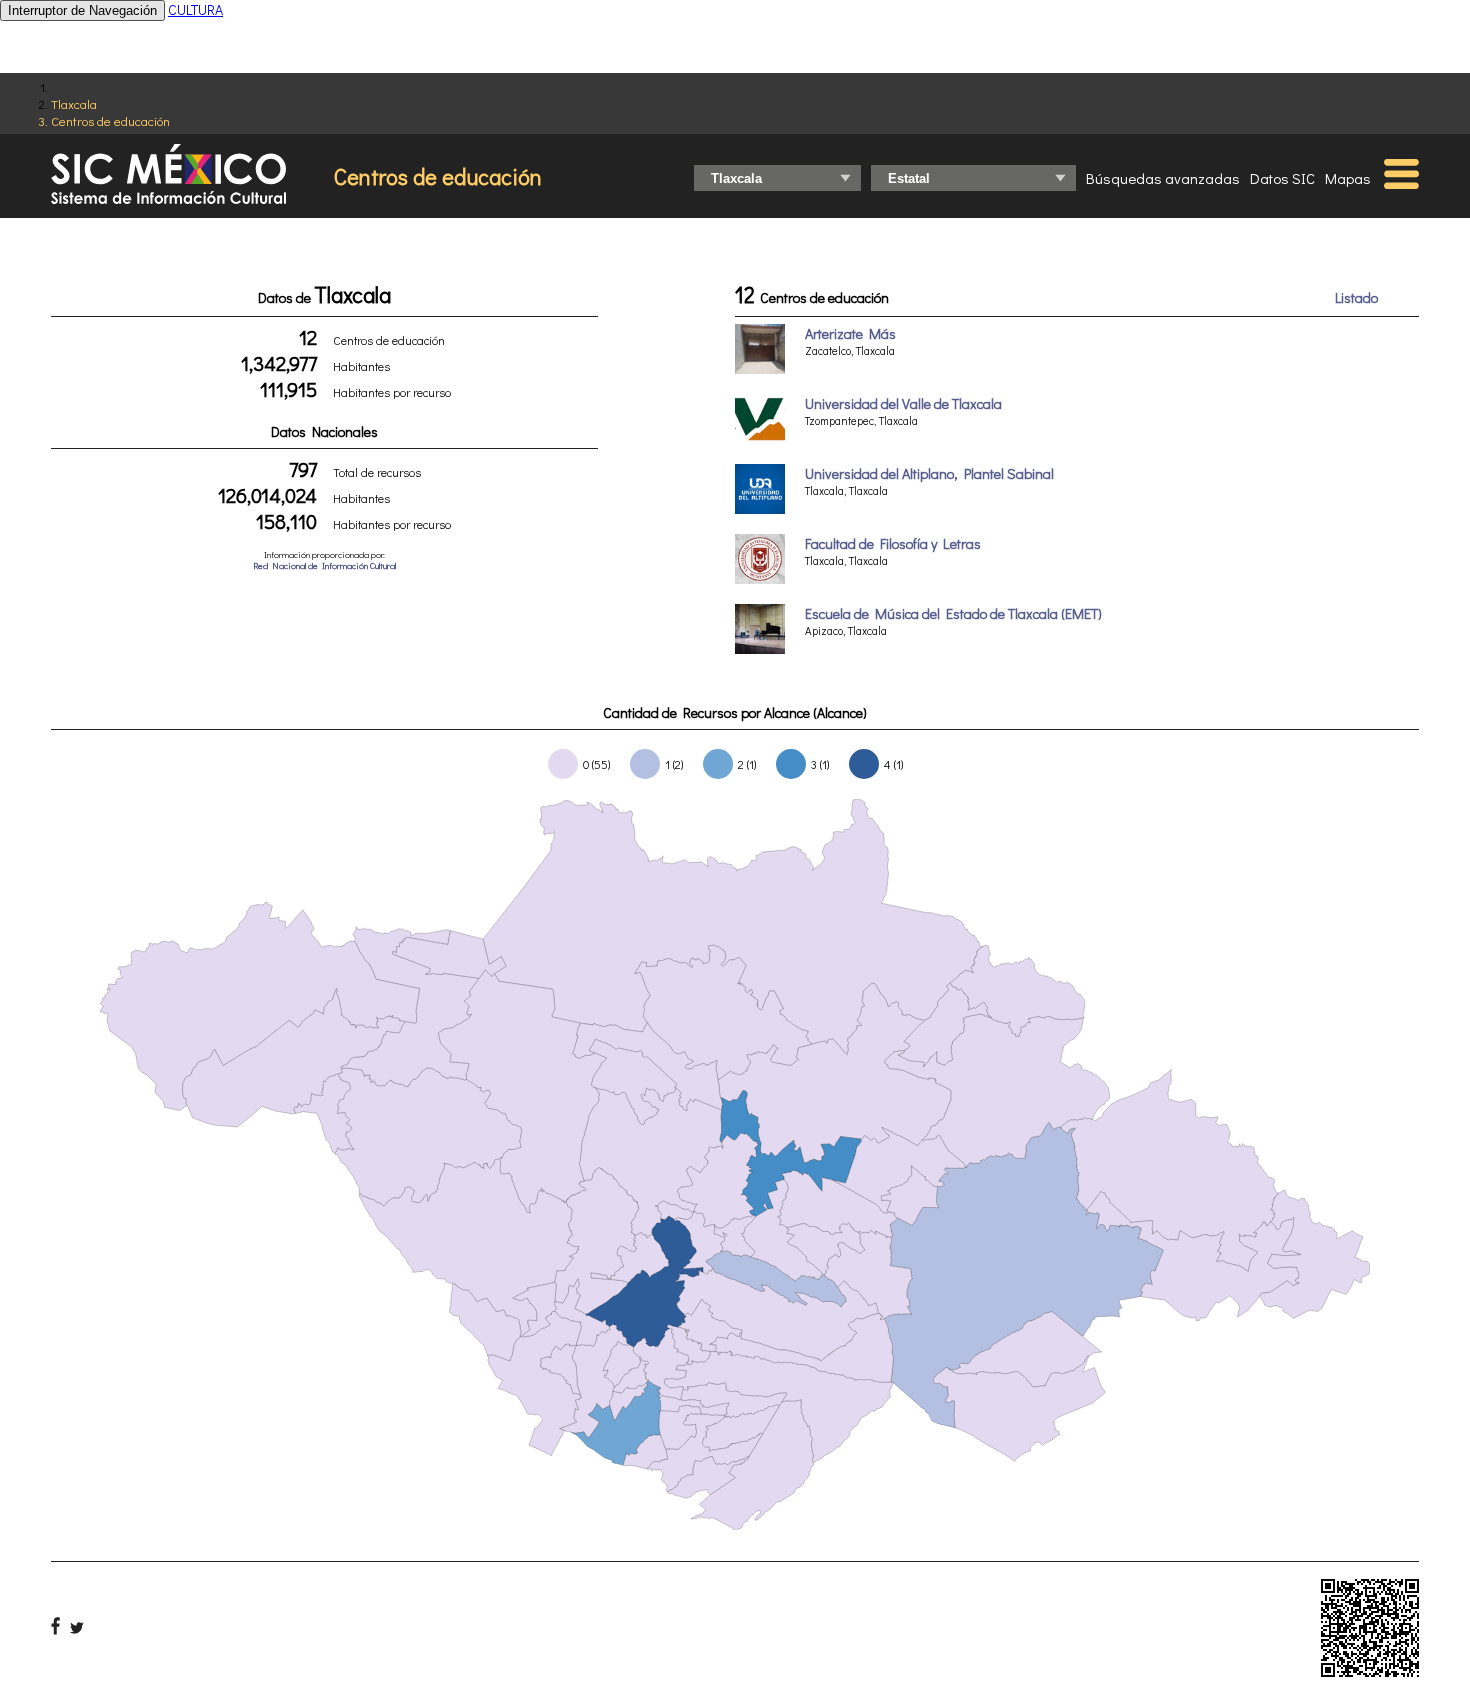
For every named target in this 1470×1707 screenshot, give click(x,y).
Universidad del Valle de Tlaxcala (903, 403)
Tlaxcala (74, 103)
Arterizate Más (850, 333)
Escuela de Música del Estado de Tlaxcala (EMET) (953, 613)
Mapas (1348, 178)
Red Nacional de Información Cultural (324, 565)
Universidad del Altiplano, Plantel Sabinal (929, 473)
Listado (1356, 297)
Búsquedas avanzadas (1163, 178)
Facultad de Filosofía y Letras (893, 543)
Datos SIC (1282, 178)
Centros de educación (110, 120)
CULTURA (195, 9)
